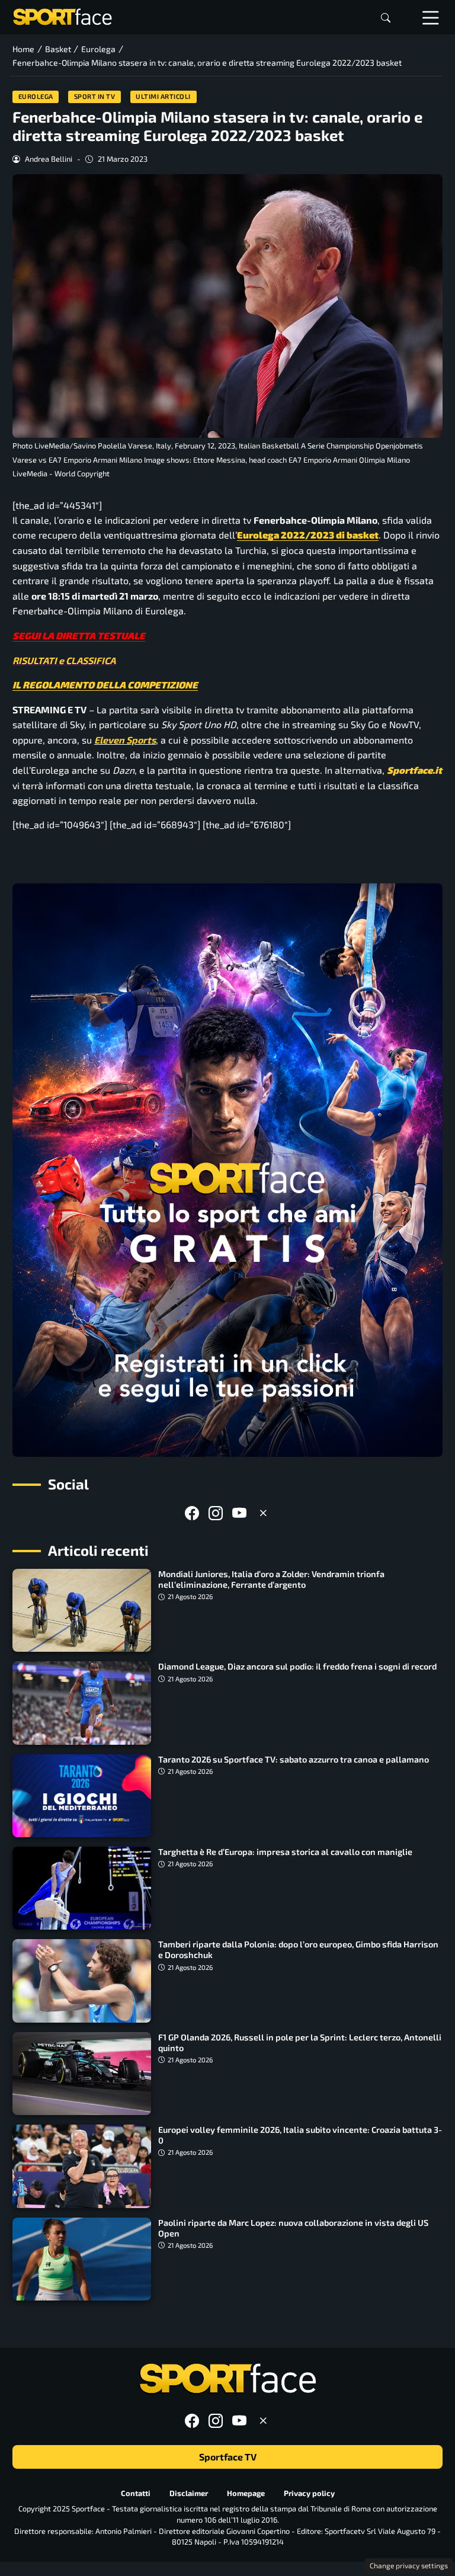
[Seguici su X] (263, 1513)
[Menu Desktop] (431, 17)
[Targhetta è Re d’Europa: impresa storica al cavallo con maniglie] (82, 1888)
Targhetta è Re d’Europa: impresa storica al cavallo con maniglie (285, 1852)
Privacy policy (309, 2493)
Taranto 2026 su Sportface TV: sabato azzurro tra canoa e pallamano (294, 1759)
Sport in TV (95, 96)
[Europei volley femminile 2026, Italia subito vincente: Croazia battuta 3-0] (82, 2166)
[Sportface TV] (227, 1170)
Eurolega (36, 96)
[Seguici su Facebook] (192, 1513)
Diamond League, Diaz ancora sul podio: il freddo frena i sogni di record (297, 1666)
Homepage (246, 2493)
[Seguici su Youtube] (239, 1513)
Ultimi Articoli (163, 96)
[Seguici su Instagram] (216, 1513)
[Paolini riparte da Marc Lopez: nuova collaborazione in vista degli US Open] (82, 2259)
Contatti (136, 2493)
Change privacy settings (409, 2565)
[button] (386, 17)
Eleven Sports (125, 740)
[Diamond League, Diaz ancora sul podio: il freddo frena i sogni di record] (82, 1703)
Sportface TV (228, 2457)
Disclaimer (189, 2493)
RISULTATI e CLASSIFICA (64, 660)
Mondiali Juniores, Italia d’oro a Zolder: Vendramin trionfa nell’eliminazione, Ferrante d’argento (271, 1579)
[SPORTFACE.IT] (62, 16)
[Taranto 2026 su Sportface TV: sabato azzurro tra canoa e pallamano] (82, 1796)
